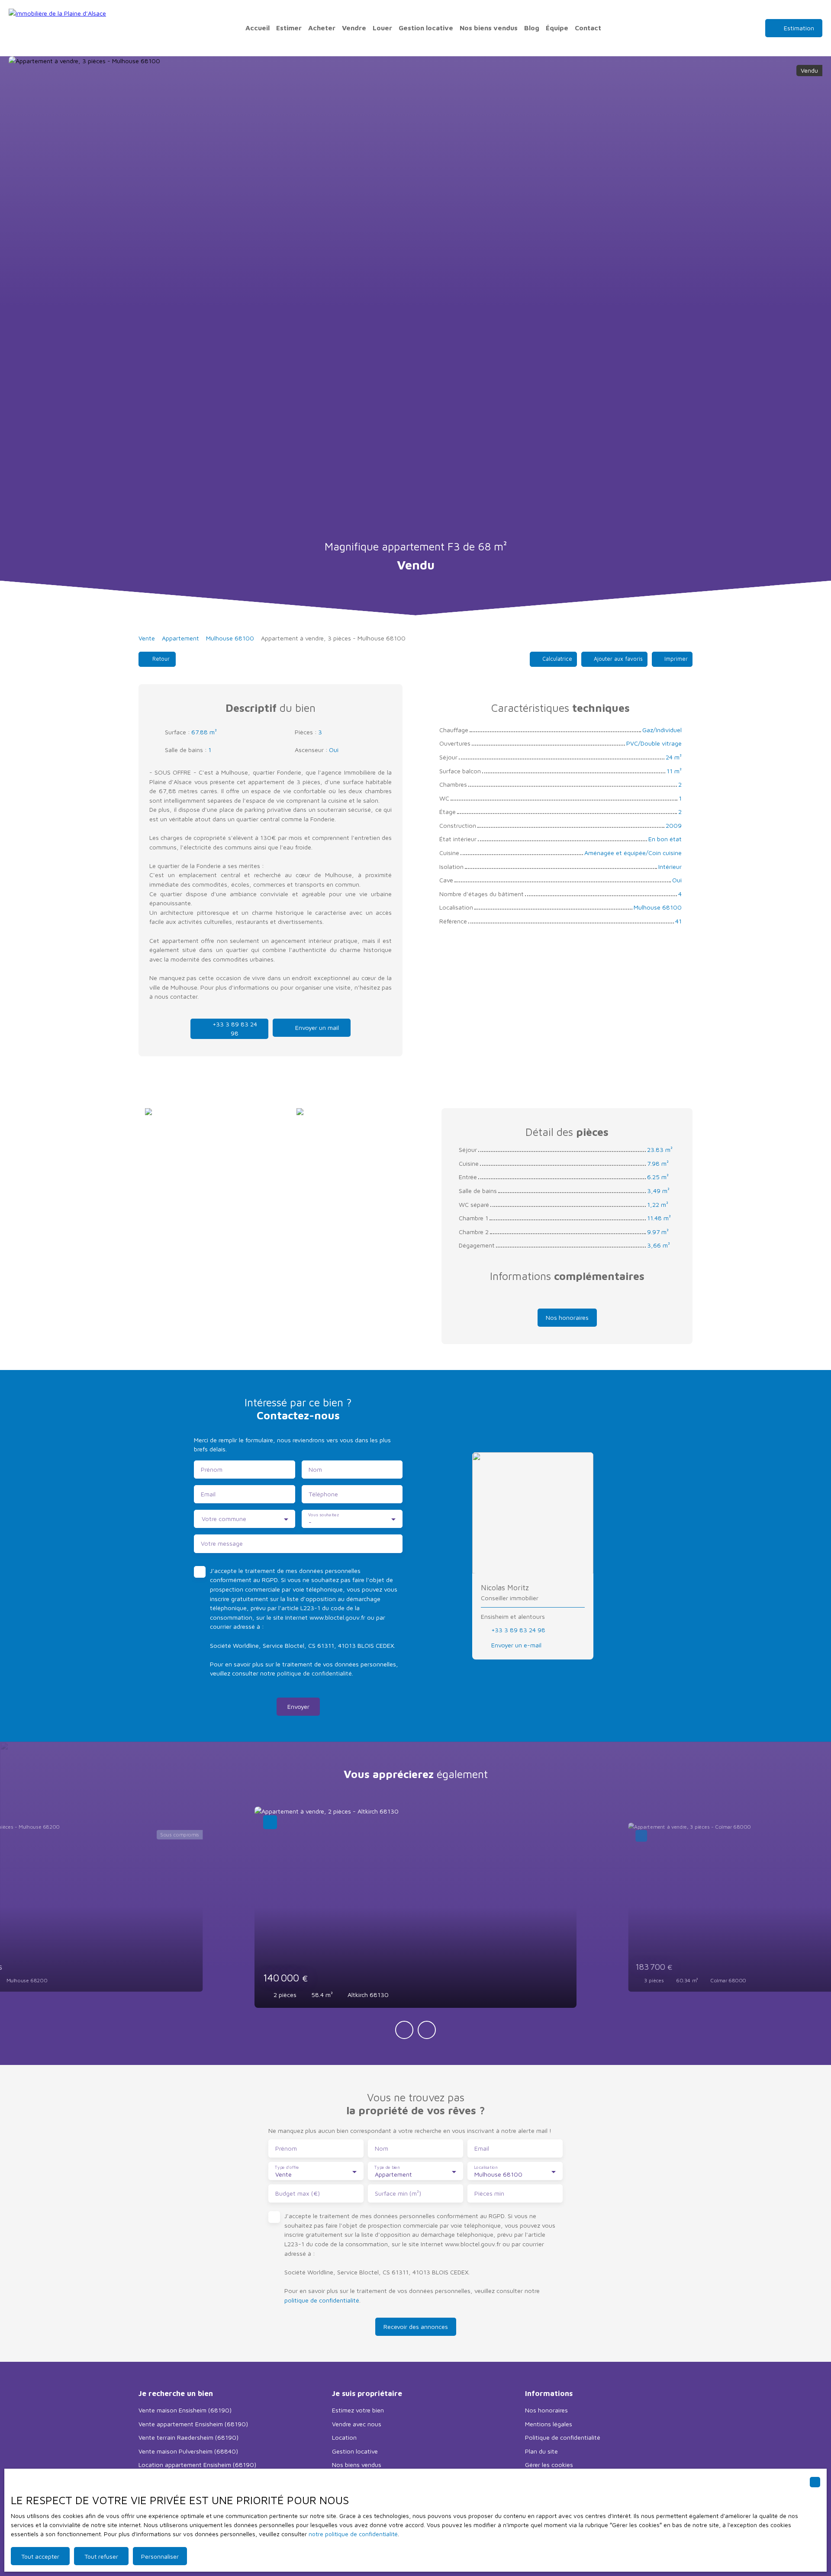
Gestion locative (426, 28)
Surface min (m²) (398, 2193)
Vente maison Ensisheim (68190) (185, 2410)
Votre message (222, 1543)
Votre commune (224, 1519)
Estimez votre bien (358, 2410)
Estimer (289, 28)
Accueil (258, 28)
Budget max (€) (298, 2193)
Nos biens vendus (489, 28)
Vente (147, 638)
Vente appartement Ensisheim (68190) (193, 2424)
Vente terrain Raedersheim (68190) (188, 2437)
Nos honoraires (546, 2410)
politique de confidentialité (314, 1673)
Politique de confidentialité (563, 2437)
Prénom (212, 1469)
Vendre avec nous (357, 2424)
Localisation (486, 2167)
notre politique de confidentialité (353, 2534)
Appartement (180, 638)
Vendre (354, 28)
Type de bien (387, 2167)
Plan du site (541, 2451)
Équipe (557, 28)
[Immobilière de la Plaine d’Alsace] (58, 28)
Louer (382, 28)
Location (344, 2437)
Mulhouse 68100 (230, 638)
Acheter (322, 28)
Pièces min (489, 2193)
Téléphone (323, 1494)
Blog (532, 28)
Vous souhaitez (323, 1515)
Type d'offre (287, 2167)
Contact (588, 28)
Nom (315, 1469)
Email (208, 1494)
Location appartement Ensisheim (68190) (197, 2465)
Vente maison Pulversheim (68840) (188, 2451)
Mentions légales (549, 2424)
